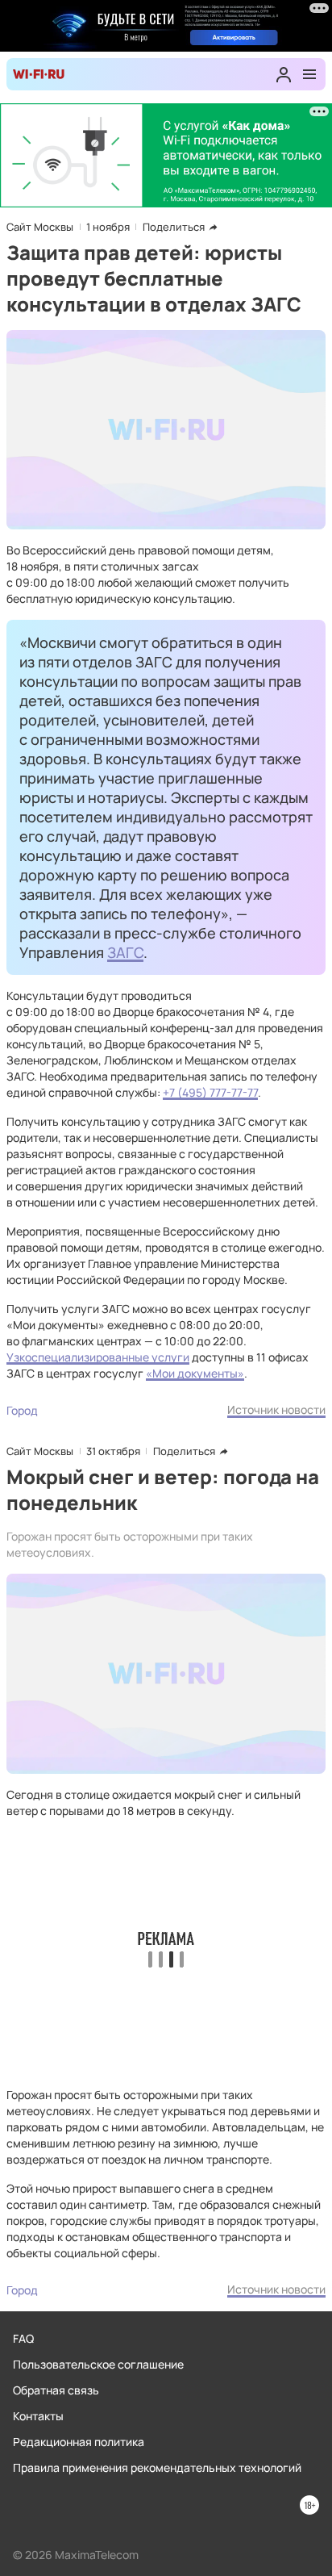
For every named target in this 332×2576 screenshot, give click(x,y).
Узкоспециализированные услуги (98, 1357)
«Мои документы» (195, 1373)
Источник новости (276, 1409)
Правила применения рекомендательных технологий (157, 2467)
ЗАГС (125, 952)
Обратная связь (56, 2390)
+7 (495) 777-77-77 (210, 1092)
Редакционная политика (79, 2442)
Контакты (38, 2416)
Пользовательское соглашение (98, 2364)
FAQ (23, 2338)
